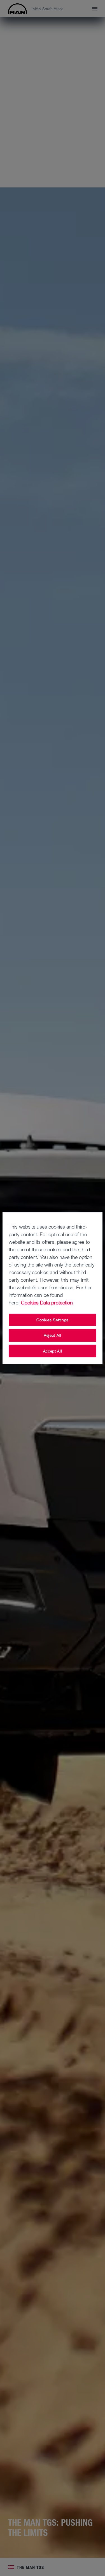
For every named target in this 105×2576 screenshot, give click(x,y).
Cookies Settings (53, 1320)
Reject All (53, 1335)
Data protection (56, 1302)
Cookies (30, 1302)
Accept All (53, 1351)
